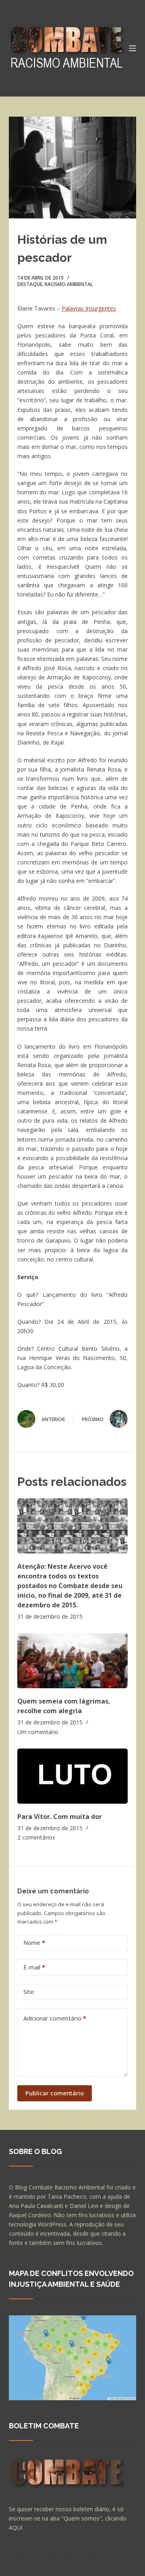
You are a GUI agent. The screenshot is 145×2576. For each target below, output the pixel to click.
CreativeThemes (32, 2566)
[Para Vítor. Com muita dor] (73, 1776)
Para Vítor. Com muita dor (60, 1817)
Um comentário (38, 1732)
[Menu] (133, 48)
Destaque (30, 284)
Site (29, 1992)
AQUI (16, 2528)
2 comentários (36, 1837)
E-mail (34, 1967)
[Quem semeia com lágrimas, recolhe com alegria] (73, 1661)
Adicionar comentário (55, 2018)
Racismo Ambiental (69, 284)
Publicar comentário (55, 2093)
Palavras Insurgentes (89, 308)
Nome (34, 1942)
